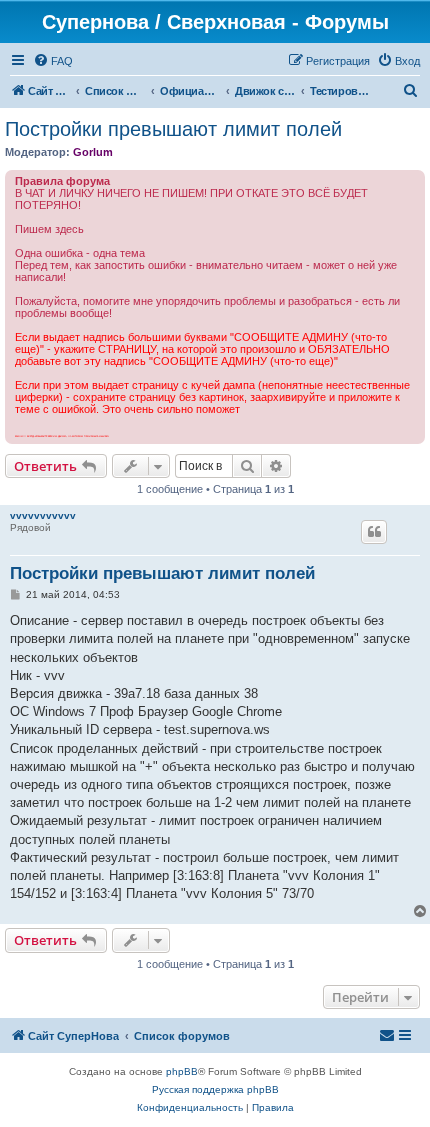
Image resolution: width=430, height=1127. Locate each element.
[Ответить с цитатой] (374, 532)
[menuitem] (53, 61)
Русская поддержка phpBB (215, 1089)
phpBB (182, 1071)
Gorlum (93, 152)
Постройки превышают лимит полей (173, 129)
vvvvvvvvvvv (43, 515)
